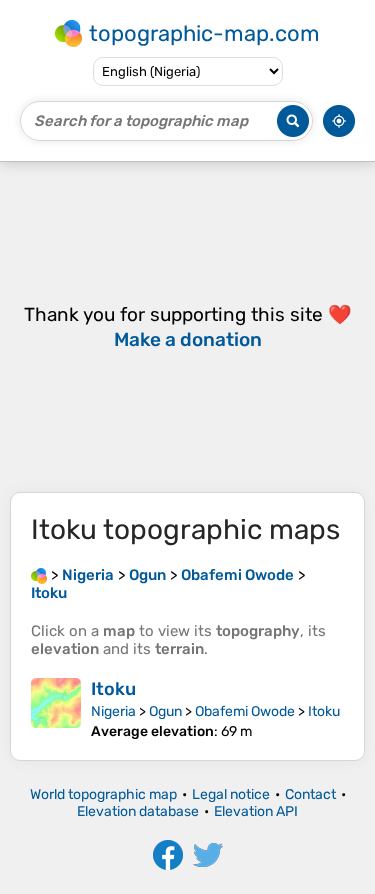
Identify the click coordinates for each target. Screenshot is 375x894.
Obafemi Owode (245, 711)
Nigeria (113, 711)
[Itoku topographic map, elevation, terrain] (56, 709)
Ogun (165, 711)
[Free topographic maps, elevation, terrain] (39, 575)
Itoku (113, 689)
